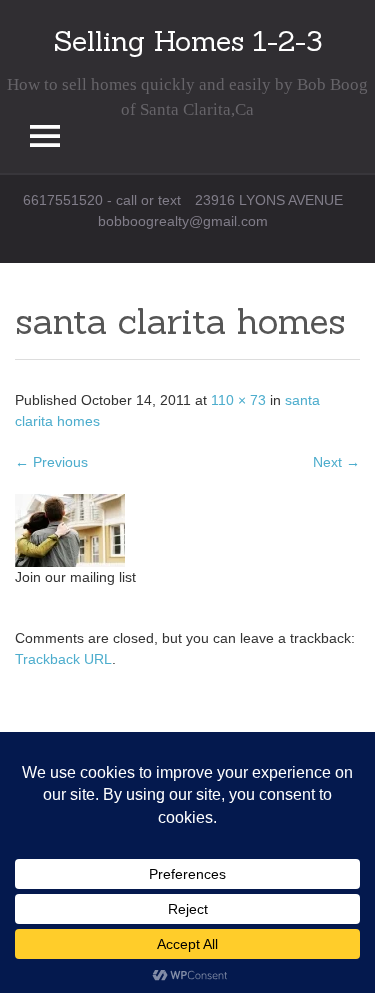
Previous (51, 462)
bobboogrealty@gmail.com (183, 221)
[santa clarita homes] (70, 530)
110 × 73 (238, 400)
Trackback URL (63, 659)
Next (336, 462)
